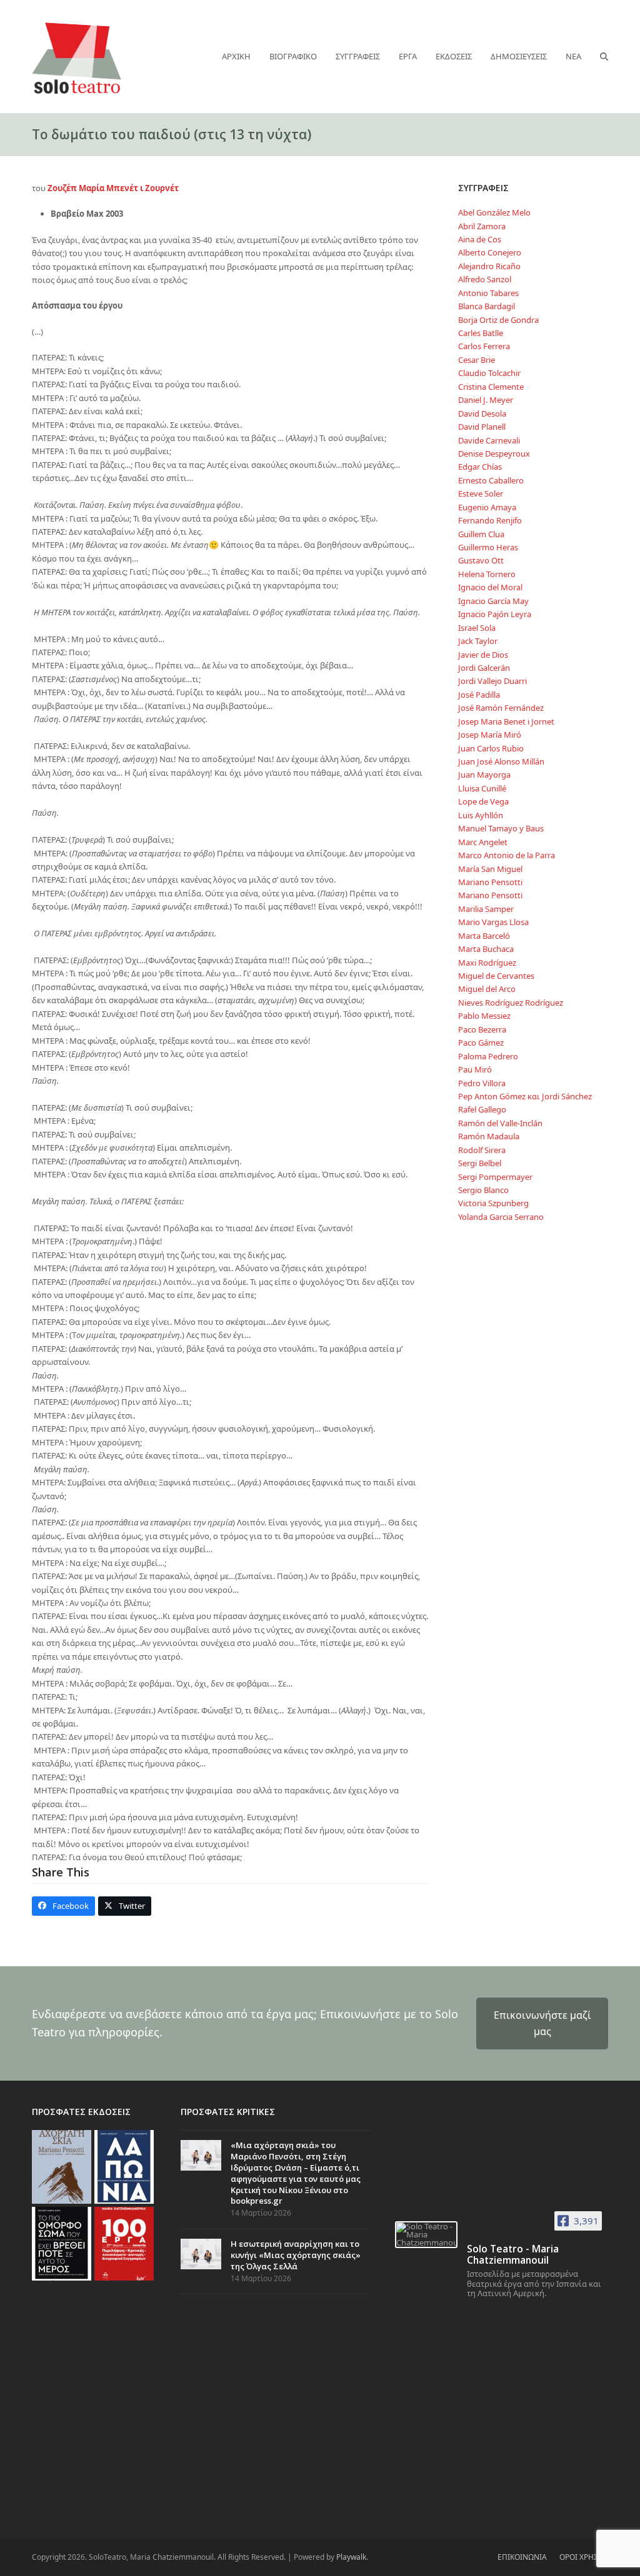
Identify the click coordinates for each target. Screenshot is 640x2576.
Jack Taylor (478, 641)
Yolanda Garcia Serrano (501, 1217)
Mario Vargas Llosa (493, 922)
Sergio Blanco (483, 1190)
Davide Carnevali (489, 440)
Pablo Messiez (484, 1016)
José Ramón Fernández (501, 708)
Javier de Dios (483, 655)
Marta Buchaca (486, 949)
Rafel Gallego (482, 1109)
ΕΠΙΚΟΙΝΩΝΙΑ (522, 2557)
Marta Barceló (484, 936)
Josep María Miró (490, 735)
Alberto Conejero (490, 252)
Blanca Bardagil (487, 306)
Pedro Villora (482, 1083)
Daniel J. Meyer (486, 400)
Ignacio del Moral (490, 587)
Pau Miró (475, 1069)
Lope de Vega (483, 801)
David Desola (482, 414)
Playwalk (351, 2557)
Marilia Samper (486, 909)
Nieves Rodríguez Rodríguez (511, 1003)
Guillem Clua (481, 534)
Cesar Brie (477, 360)
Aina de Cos (480, 239)
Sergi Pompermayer (495, 1177)
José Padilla (479, 695)
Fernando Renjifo (490, 520)
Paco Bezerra (482, 1029)
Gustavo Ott (481, 560)
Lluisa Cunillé (482, 788)
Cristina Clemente (491, 387)
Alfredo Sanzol (485, 279)
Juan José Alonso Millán (501, 761)
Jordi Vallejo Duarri (492, 681)
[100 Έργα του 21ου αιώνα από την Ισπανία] (124, 2243)
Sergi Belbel (480, 1163)
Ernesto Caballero (491, 480)
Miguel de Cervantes (496, 976)
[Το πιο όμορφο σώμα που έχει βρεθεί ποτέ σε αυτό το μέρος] (62, 2243)
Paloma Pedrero (488, 1056)
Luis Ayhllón (481, 815)
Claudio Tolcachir (489, 373)
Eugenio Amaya (487, 507)
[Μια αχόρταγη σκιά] (62, 2166)
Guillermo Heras (488, 547)
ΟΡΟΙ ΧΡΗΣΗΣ (584, 2557)
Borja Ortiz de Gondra (498, 320)
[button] (604, 56)
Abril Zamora (482, 226)
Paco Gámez (481, 1043)
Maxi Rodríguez (487, 963)
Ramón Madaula (489, 1136)
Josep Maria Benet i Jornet (506, 721)
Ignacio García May (493, 601)
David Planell (482, 427)
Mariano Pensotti (490, 882)
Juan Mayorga (484, 775)
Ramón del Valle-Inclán (500, 1123)
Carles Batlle (481, 333)
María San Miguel (490, 869)
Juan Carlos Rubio (491, 748)
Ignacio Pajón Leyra (495, 614)
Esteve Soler (481, 493)
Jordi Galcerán (484, 668)
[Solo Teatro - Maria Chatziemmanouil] (426, 2235)
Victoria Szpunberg (493, 1203)
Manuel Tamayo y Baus (501, 828)
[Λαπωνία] (124, 2166)
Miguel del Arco (487, 989)
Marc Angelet (483, 842)
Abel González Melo (494, 212)
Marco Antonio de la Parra (507, 855)
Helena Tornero (487, 574)
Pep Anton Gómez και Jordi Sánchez (525, 1096)
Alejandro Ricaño (489, 266)
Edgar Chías (480, 467)
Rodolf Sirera (482, 1150)
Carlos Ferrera (484, 346)
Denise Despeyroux (494, 453)
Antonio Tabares (488, 293)
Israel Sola (477, 628)
